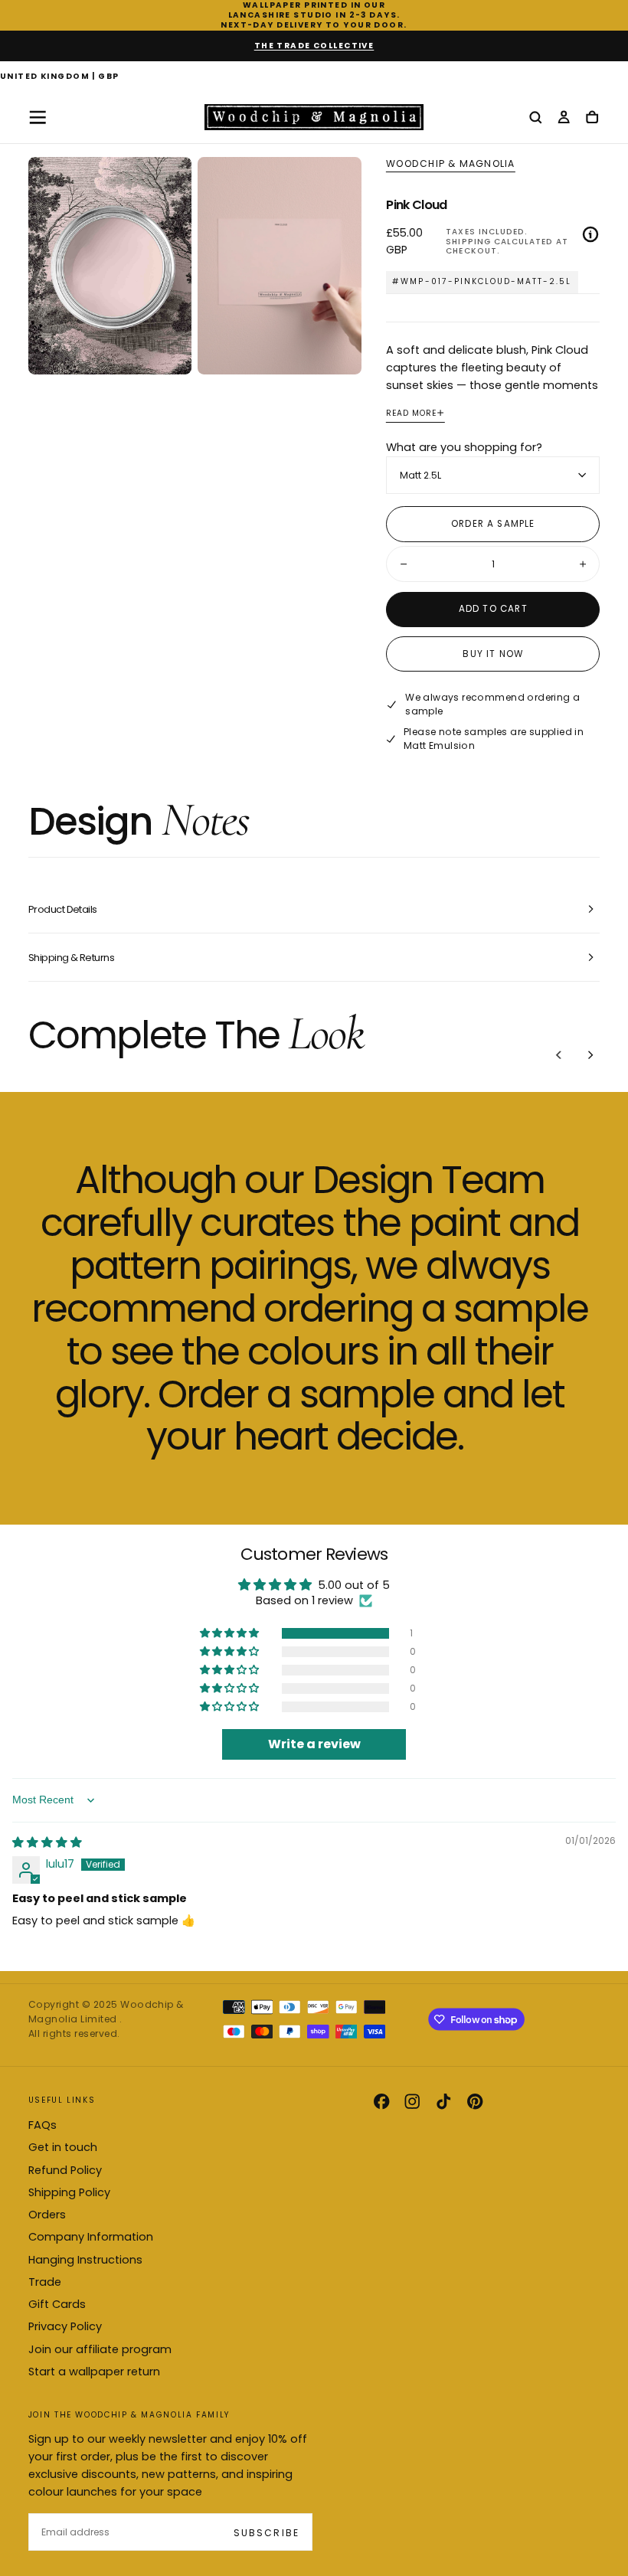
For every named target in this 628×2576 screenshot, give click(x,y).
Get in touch (63, 2147)
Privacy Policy (65, 2326)
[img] (47, 1842)
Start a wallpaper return (94, 2372)
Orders (47, 2215)
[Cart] (592, 118)
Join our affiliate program (100, 2349)
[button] (60, 77)
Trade (45, 2282)
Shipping (468, 242)
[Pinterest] (475, 2101)
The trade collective (314, 46)
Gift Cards (57, 2304)
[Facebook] (381, 2101)
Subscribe (266, 2533)
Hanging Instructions (85, 2260)
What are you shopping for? (464, 447)
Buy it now (493, 654)
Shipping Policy (69, 2192)
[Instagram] (412, 2101)
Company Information (91, 2237)
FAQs (43, 2125)
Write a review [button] (314, 1744)
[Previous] (559, 1054)
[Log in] (564, 118)
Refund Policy (65, 2170)
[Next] (590, 1054)
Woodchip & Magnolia (450, 164)
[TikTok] (443, 2101)
